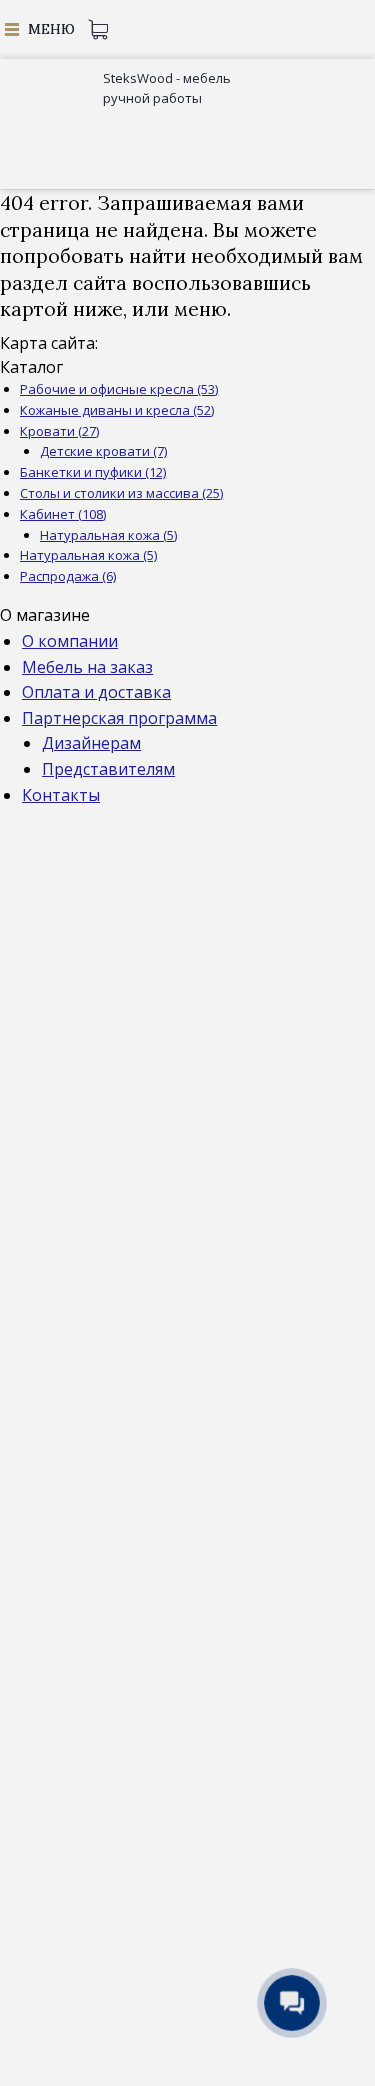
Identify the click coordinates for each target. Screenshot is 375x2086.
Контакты (61, 795)
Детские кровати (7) (103, 451)
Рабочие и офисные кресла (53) (119, 389)
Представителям (108, 769)
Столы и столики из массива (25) (121, 493)
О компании (70, 641)
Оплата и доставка (96, 692)
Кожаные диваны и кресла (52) (117, 410)
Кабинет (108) (63, 514)
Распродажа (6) (68, 576)
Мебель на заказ (87, 667)
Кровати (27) (59, 431)
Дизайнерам (91, 743)
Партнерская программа (119, 718)
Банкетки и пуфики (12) (93, 472)
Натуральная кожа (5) (108, 535)
